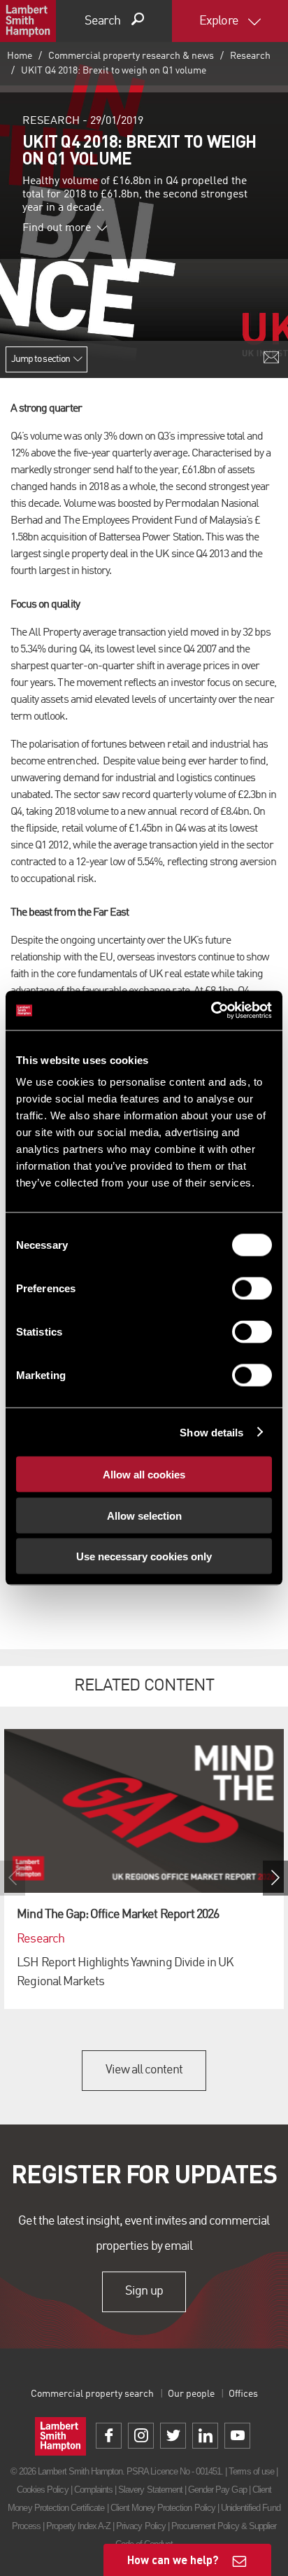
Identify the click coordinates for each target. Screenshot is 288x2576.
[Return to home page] (28, 21)
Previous (13, 1878)
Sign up (144, 2291)
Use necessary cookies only (144, 1556)
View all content (144, 2070)
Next (275, 1878)
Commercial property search (92, 2394)
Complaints (93, 2490)
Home (20, 56)
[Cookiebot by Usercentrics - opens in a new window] (211, 1011)
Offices (243, 2394)
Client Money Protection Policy (163, 2508)
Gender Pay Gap (217, 2490)
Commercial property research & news (131, 56)
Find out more (57, 228)
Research (250, 56)
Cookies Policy (43, 2490)
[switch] (252, 1289)
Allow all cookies (144, 1475)
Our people (191, 2394)
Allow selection (144, 1515)
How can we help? (173, 2560)
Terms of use (251, 2471)
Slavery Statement (150, 2490)
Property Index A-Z (78, 2526)
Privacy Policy (141, 2526)
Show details (211, 1432)
